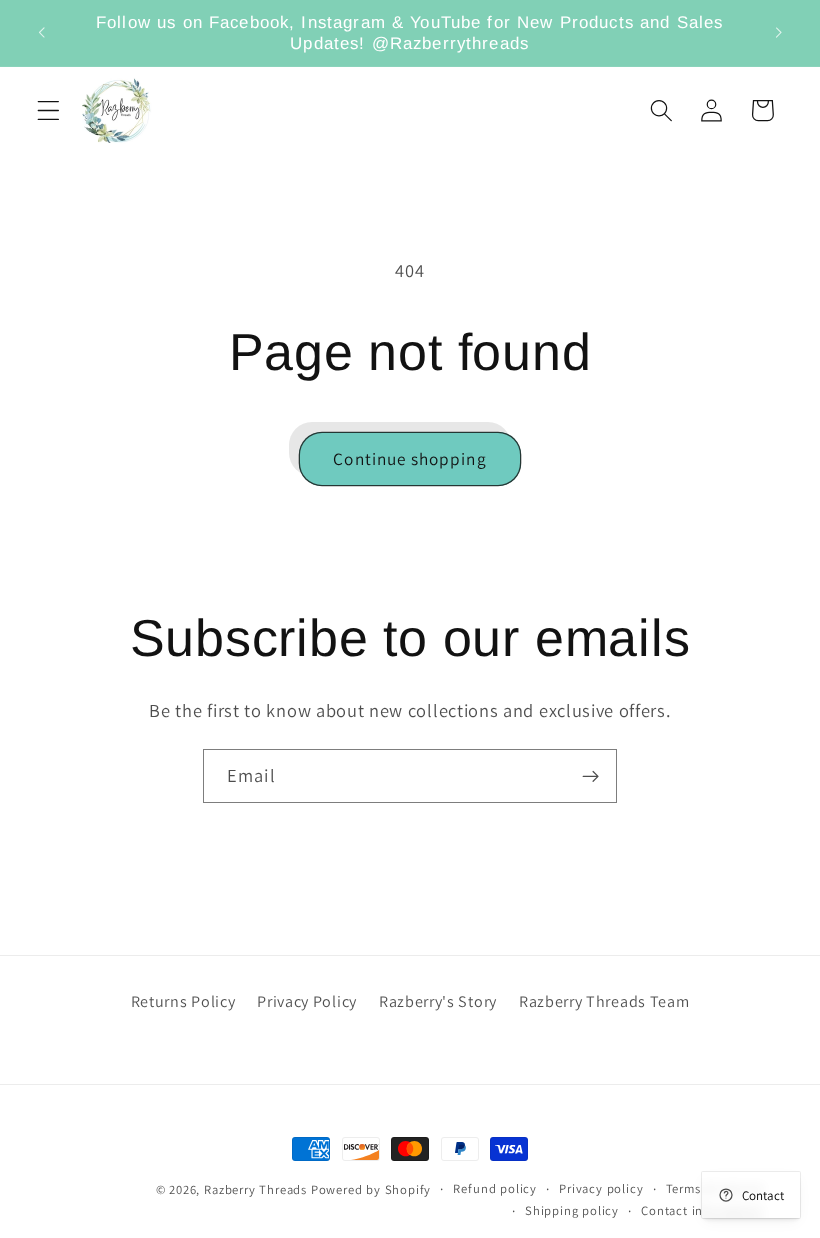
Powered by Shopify (371, 1189)
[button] (48, 110)
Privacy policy (601, 1188)
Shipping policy (572, 1210)
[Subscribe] (590, 776)
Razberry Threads (255, 1189)
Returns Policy (183, 1001)
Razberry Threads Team (604, 1001)
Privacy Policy (307, 1001)
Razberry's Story (438, 1001)
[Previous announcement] (42, 33)
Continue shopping (410, 458)
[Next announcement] (778, 33)
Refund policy (494, 1188)
